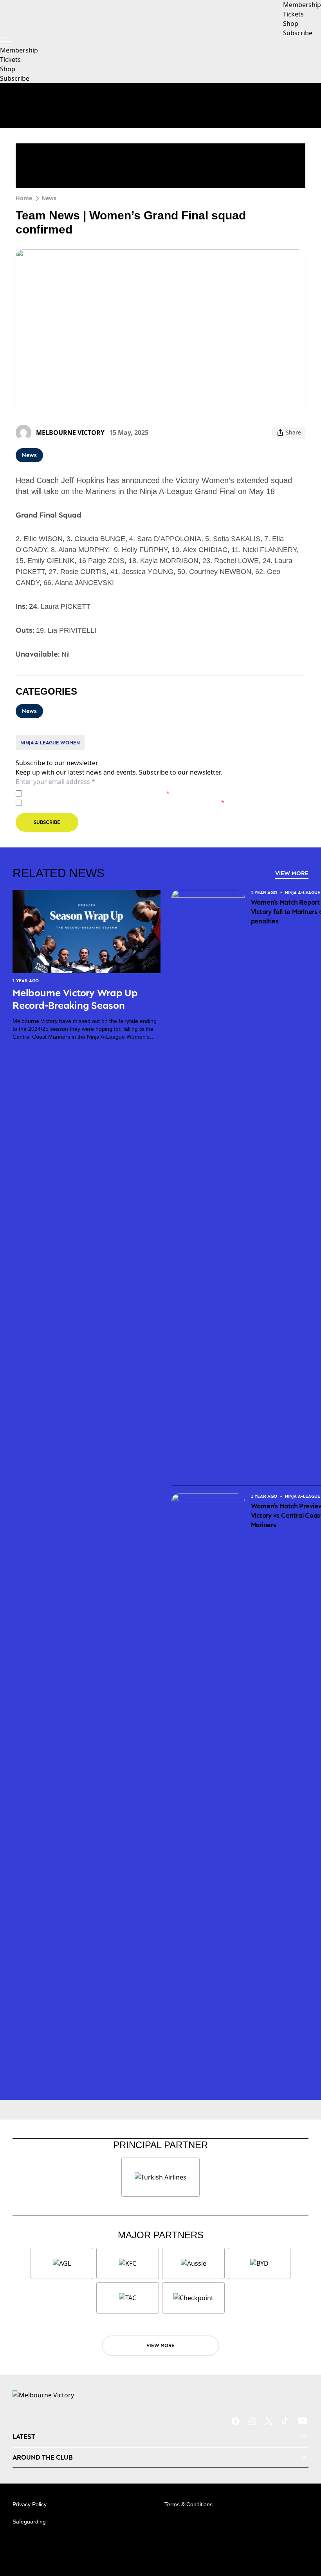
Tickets (10, 60)
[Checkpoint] (193, 2298)
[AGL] (62, 2263)
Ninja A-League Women (50, 743)
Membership (19, 50)
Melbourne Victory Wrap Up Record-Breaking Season (75, 999)
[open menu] (6, 42)
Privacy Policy (80, 793)
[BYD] (259, 2263)
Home (24, 198)
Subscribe (15, 78)
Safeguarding (29, 2522)
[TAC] (128, 2298)
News (49, 198)
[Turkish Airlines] (160, 2177)
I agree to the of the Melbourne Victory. (97, 793)
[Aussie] (193, 2263)
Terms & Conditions (188, 2504)
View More (292, 873)
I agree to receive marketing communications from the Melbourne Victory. (125, 803)
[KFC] (128, 2263)
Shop (8, 69)
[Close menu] (304, 2534)
